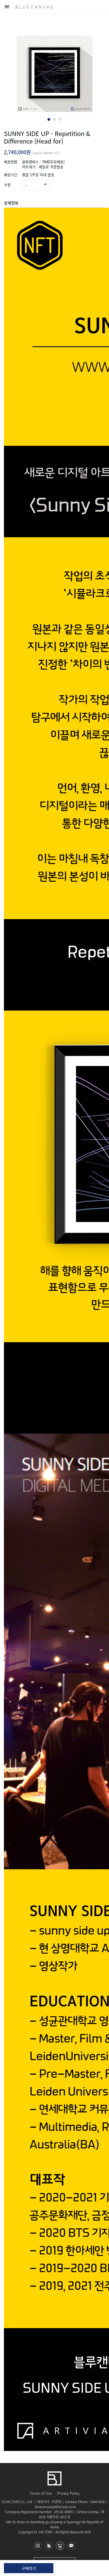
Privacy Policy (68, 2493)
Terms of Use (41, 2493)
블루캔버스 (34, 7)
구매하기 (29, 2568)
